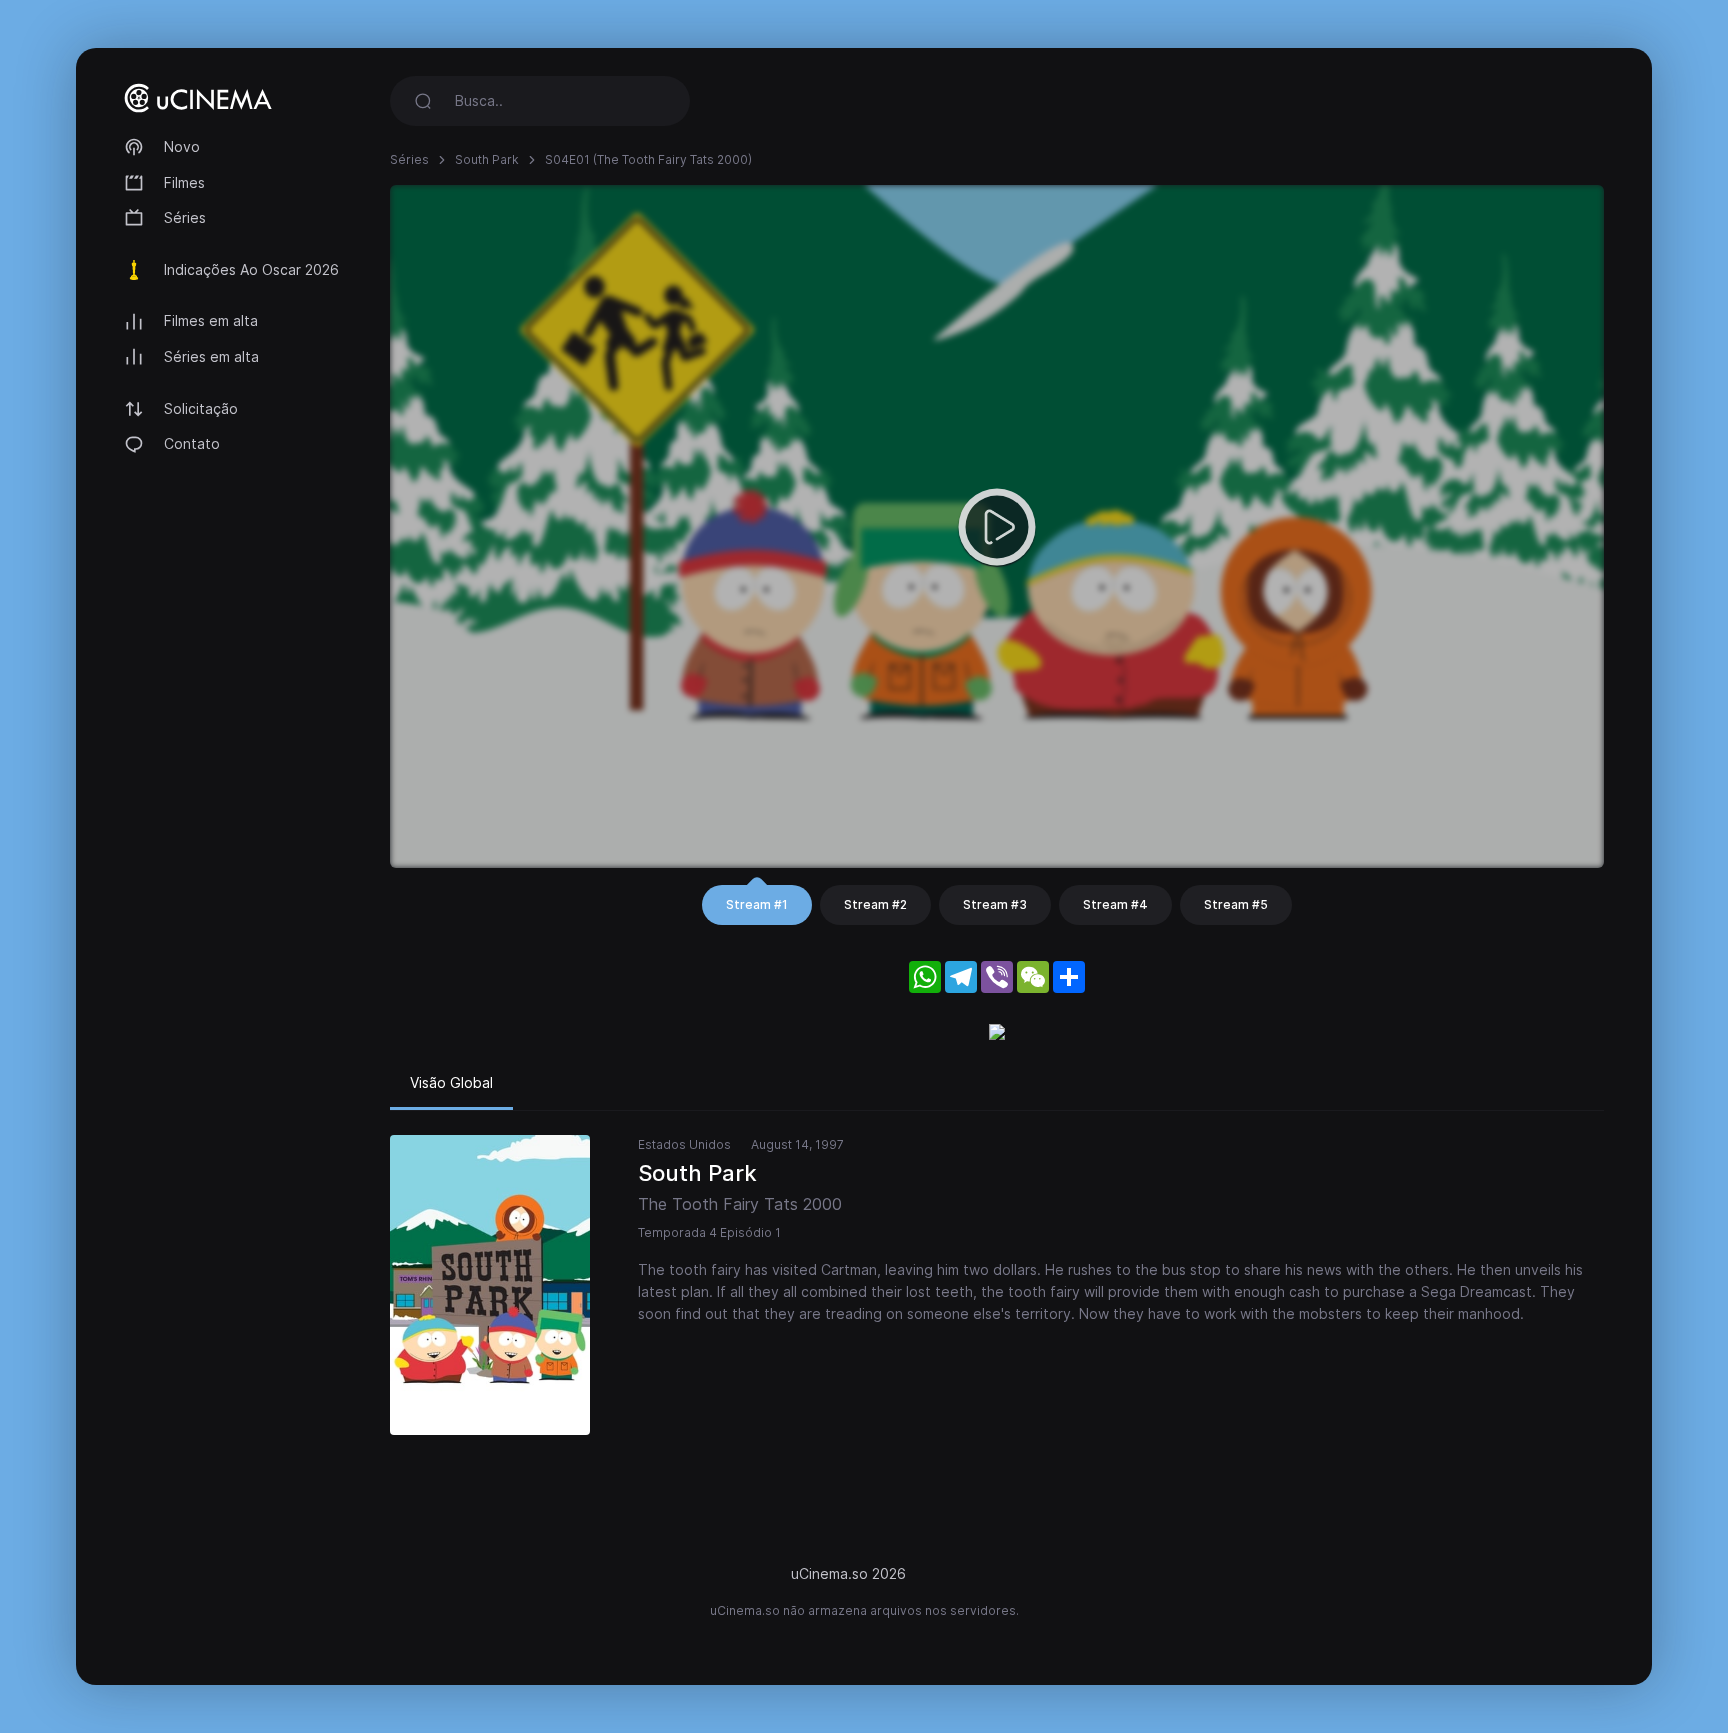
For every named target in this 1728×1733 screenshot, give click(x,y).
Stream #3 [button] (995, 904)
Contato (192, 443)
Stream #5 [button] (1236, 904)
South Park (487, 159)
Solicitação (201, 408)
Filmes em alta (211, 320)
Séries (185, 217)
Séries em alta (211, 356)
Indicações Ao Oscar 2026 (251, 269)
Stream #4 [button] (1115, 904)
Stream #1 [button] (757, 904)
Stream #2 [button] (875, 904)
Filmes (184, 182)
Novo (182, 146)
